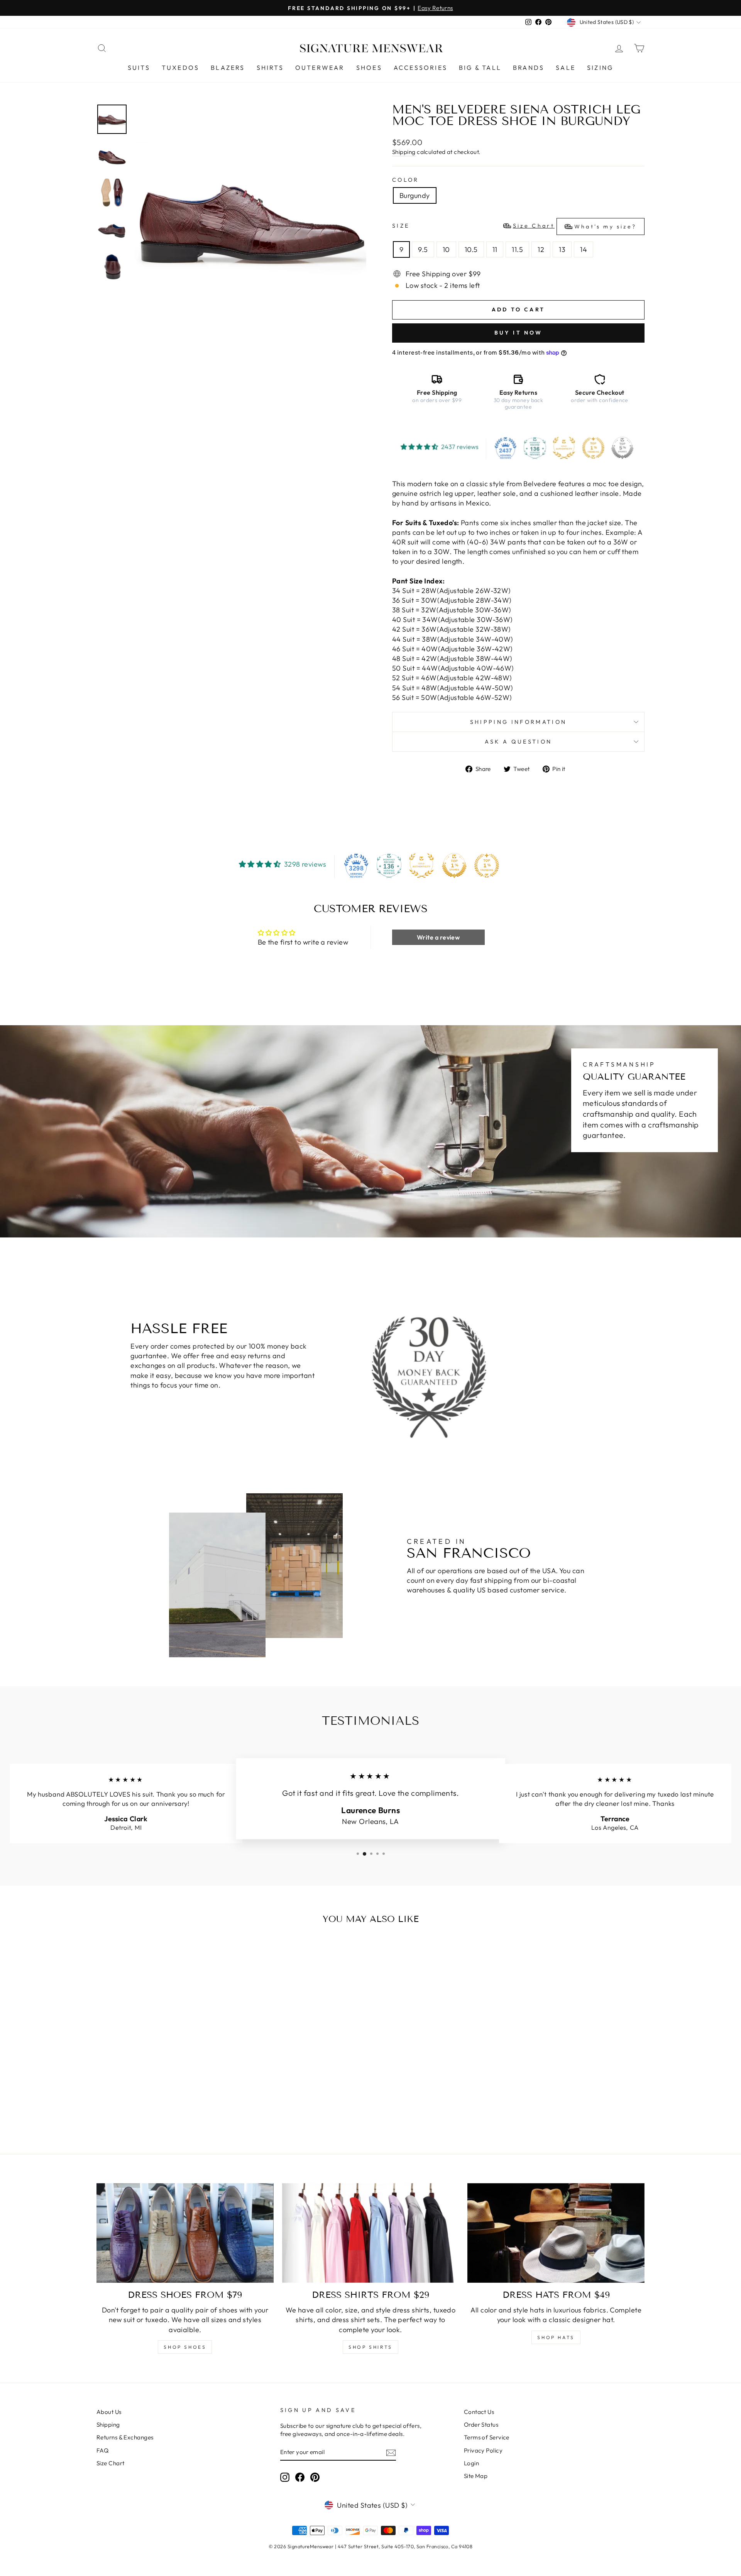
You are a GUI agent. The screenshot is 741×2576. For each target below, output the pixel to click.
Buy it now (519, 333)
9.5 (423, 249)
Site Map (476, 2476)
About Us (109, 2412)
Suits (139, 68)
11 (495, 249)
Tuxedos (180, 68)
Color (406, 180)
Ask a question (518, 742)
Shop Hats (556, 2337)
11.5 (517, 249)
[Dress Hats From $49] (556, 2233)
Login (471, 2463)
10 (446, 249)
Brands (529, 68)
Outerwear (320, 68)
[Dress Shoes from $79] (185, 2233)
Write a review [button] (438, 937)
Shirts (270, 68)
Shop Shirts (370, 2347)
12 (541, 249)
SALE (566, 68)
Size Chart (111, 2463)
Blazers (228, 68)
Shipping (404, 152)
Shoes (369, 68)
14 (584, 249)
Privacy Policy (483, 2450)
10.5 (471, 249)
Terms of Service (487, 2437)
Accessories (420, 68)
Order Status (481, 2425)
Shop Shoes (185, 2347)
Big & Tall (480, 68)
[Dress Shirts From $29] (371, 2233)
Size (514, 226)
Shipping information (518, 722)
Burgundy (415, 195)
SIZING (600, 68)
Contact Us (479, 2412)
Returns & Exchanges (125, 2437)
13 (562, 249)
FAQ (102, 2450)
